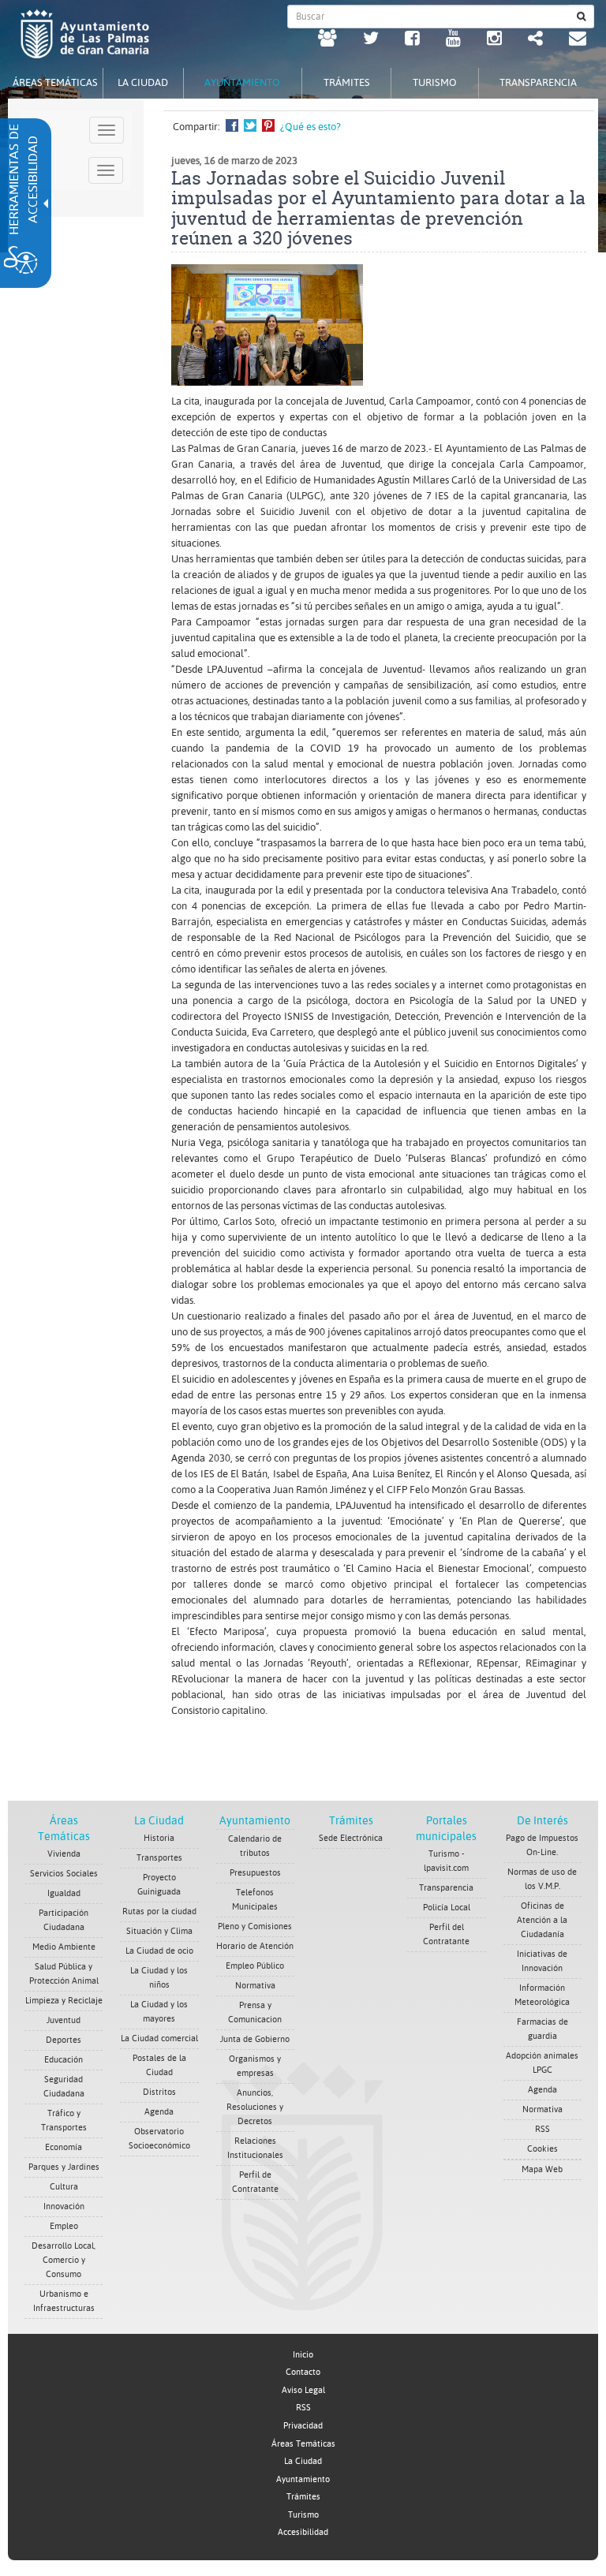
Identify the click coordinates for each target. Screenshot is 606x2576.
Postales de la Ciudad (159, 2065)
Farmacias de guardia (542, 2029)
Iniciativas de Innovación (542, 1961)
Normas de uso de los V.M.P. (542, 1879)
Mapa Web (542, 2169)
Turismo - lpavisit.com (446, 1861)
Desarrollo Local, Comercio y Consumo (64, 2260)
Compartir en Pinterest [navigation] (268, 125)
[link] (327, 40)
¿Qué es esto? (310, 127)
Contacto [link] (303, 2372)
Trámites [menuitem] (347, 82)
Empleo (64, 2226)
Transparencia (446, 1888)
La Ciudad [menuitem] (143, 82)
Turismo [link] (303, 2515)
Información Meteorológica (542, 1995)
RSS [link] (303, 2408)
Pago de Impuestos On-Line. (542, 1845)
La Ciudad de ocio (159, 1951)
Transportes (159, 1858)
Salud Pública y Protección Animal (64, 1974)
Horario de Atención (255, 1946)
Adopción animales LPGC (542, 2063)
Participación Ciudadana (64, 1920)
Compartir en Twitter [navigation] (250, 125)
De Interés (542, 1820)
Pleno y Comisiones (255, 1926)
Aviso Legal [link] (303, 2390)
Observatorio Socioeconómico (159, 2139)
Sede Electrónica (351, 1838)
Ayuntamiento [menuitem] (242, 82)
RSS (542, 2129)
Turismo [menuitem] (435, 82)
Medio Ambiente (64, 1947)
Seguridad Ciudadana (64, 2087)
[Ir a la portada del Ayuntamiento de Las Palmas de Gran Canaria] (85, 34)
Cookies (542, 2149)
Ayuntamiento (255, 1820)
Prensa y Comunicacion (255, 2012)
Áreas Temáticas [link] (303, 2444)
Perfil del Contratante (446, 1934)
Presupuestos (255, 1873)
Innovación (64, 2206)
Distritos (159, 2092)
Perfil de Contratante (255, 2182)
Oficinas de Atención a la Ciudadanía (542, 1920)
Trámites (351, 1820)
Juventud (64, 2020)
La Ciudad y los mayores (159, 2012)
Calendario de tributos (255, 1846)
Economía (64, 2147)
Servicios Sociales (64, 1874)
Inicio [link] (303, 2355)
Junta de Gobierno (255, 2039)
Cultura (64, 2187)
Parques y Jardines (64, 2167)
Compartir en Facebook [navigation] (232, 125)
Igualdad (64, 1893)
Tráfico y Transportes (64, 2121)
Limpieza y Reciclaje (64, 2001)
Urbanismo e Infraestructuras (64, 2301)
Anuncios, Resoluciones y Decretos (255, 2107)
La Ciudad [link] (303, 2461)
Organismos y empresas (255, 2066)
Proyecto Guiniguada (159, 1885)
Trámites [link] (303, 2497)
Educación (64, 2060)
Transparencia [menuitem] (538, 82)
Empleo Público (255, 1966)
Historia (159, 1838)
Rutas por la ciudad (159, 1911)
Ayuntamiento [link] (303, 2479)
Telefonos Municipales (255, 1900)
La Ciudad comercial (159, 2038)
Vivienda (64, 1854)
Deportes (64, 2040)
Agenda (159, 2112)
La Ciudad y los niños (159, 1978)
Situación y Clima (159, 1931)
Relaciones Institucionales (255, 2148)
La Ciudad (159, 1820)
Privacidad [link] (303, 2426)
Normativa (255, 1986)
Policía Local (447, 1908)
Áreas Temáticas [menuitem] (55, 82)
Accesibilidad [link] (303, 2532)
